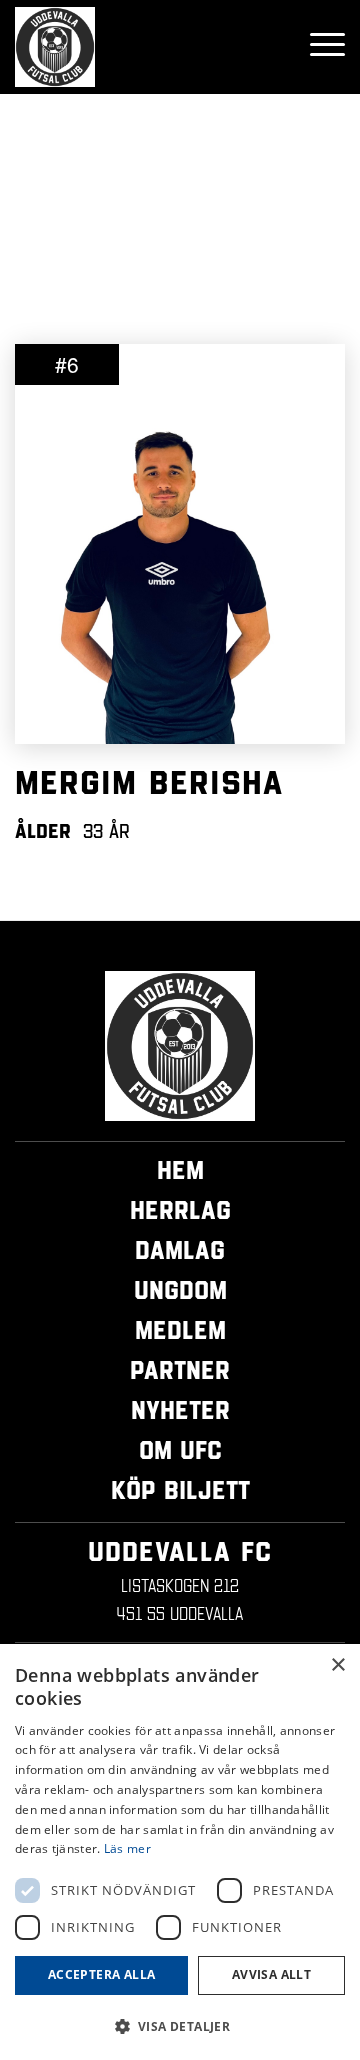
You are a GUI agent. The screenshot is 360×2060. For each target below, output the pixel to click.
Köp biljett (180, 1490)
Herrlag (180, 1210)
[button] (180, 2026)
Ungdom (180, 1290)
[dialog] (180, 1852)
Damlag (180, 1250)
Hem (180, 1170)
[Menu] (317, 47)
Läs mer (127, 1848)
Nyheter (180, 1410)
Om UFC (180, 1450)
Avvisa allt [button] (271, 1974)
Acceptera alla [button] (102, 1974)
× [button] (337, 1665)
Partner (180, 1370)
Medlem (180, 1330)
